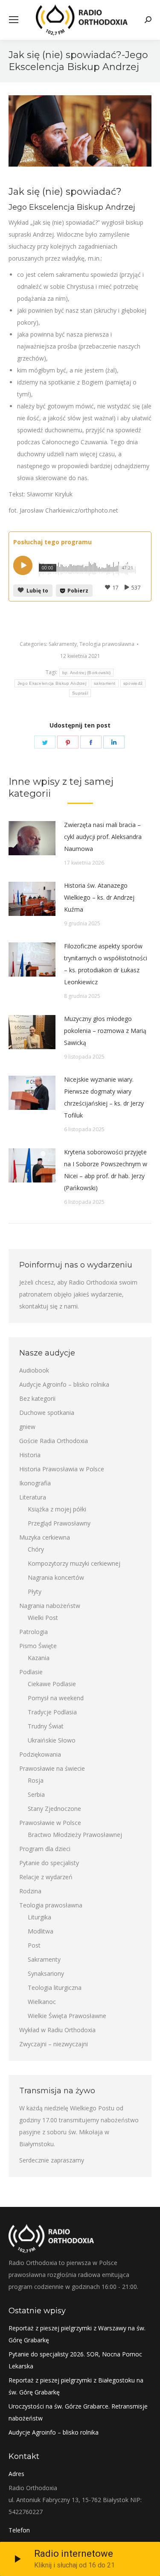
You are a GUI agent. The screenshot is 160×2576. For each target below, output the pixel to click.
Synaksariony (46, 1973)
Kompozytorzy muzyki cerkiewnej (74, 1563)
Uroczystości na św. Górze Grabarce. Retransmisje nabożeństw (78, 2412)
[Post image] (32, 838)
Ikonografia (35, 1483)
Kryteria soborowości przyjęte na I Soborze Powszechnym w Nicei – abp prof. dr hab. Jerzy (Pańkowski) (106, 1170)
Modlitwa (41, 1931)
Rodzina (30, 1891)
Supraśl (80, 693)
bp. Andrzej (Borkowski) (87, 673)
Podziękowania (40, 1754)
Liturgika (39, 1917)
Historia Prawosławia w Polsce (62, 1469)
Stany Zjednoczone (54, 1809)
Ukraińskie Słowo (52, 1740)
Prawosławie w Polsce (50, 1823)
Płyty (35, 1592)
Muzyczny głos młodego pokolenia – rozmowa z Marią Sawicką (105, 1031)
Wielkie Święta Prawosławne (67, 2016)
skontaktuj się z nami (48, 1306)
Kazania (39, 1658)
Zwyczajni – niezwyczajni (54, 2044)
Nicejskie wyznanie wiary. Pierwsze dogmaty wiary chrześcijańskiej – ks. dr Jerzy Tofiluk (104, 1097)
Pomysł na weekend (56, 1698)
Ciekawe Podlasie (52, 1684)
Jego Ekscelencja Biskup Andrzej (52, 683)
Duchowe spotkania (47, 1413)
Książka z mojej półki (57, 1509)
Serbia (36, 1794)
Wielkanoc (42, 2002)
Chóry (36, 1549)
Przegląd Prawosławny (59, 1523)
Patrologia (33, 1632)
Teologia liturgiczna (55, 1988)
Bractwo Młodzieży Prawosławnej (75, 1835)
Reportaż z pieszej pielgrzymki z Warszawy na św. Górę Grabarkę (77, 2334)
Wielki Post (43, 1618)
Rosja (36, 1780)
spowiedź (133, 683)
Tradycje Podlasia (52, 1712)
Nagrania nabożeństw (50, 1606)
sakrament (105, 683)
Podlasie (31, 1672)
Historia (30, 1455)
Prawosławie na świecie (52, 1768)
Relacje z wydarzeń (46, 1877)
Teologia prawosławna (107, 644)
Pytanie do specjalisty (49, 1863)
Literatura (33, 1497)
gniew (27, 1427)
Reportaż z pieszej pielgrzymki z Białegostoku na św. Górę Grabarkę (76, 2386)
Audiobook (34, 1370)
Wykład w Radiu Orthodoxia (57, 2030)
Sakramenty (63, 644)
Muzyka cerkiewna (45, 1537)
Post (34, 1945)
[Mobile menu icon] (14, 20)
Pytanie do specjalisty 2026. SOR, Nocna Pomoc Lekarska (75, 2360)
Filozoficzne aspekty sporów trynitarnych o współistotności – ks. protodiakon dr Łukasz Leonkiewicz (106, 964)
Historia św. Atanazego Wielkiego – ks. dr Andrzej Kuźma (99, 897)
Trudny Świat (46, 1726)
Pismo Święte (38, 1646)
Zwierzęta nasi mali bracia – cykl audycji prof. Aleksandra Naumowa (103, 837)
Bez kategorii (37, 1398)
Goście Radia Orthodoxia (54, 1441)
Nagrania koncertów (56, 1577)
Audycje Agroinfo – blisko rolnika (64, 1384)
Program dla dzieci (45, 1849)
